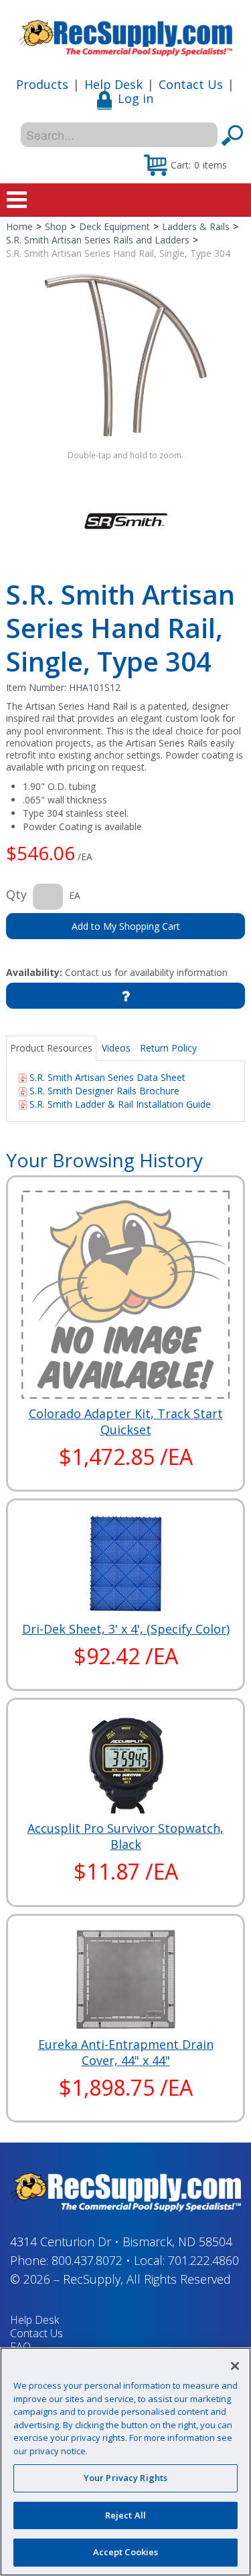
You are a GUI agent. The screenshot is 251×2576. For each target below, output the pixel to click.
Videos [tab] (116, 1048)
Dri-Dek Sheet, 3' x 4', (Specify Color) (126, 1629)
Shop (56, 226)
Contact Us (191, 84)
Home (19, 226)
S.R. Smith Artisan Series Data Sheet (107, 1077)
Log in (136, 98)
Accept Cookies (126, 2552)
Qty (16, 894)
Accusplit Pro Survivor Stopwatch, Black (125, 1836)
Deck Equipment (114, 226)
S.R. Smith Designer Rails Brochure (104, 1091)
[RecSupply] (125, 33)
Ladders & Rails (196, 226)
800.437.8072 (87, 2260)
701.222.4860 (203, 2260)
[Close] (235, 2366)
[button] (185, 165)
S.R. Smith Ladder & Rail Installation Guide (120, 1104)
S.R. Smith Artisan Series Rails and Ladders (98, 240)
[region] (125, 2462)
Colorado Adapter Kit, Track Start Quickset (126, 1421)
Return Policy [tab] (168, 1048)
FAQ (20, 2347)
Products (42, 84)
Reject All (125, 2515)
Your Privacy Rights (125, 2478)
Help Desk (113, 84)
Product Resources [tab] (51, 1048)
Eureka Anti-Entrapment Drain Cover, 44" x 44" (126, 2052)
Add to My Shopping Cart (126, 926)
